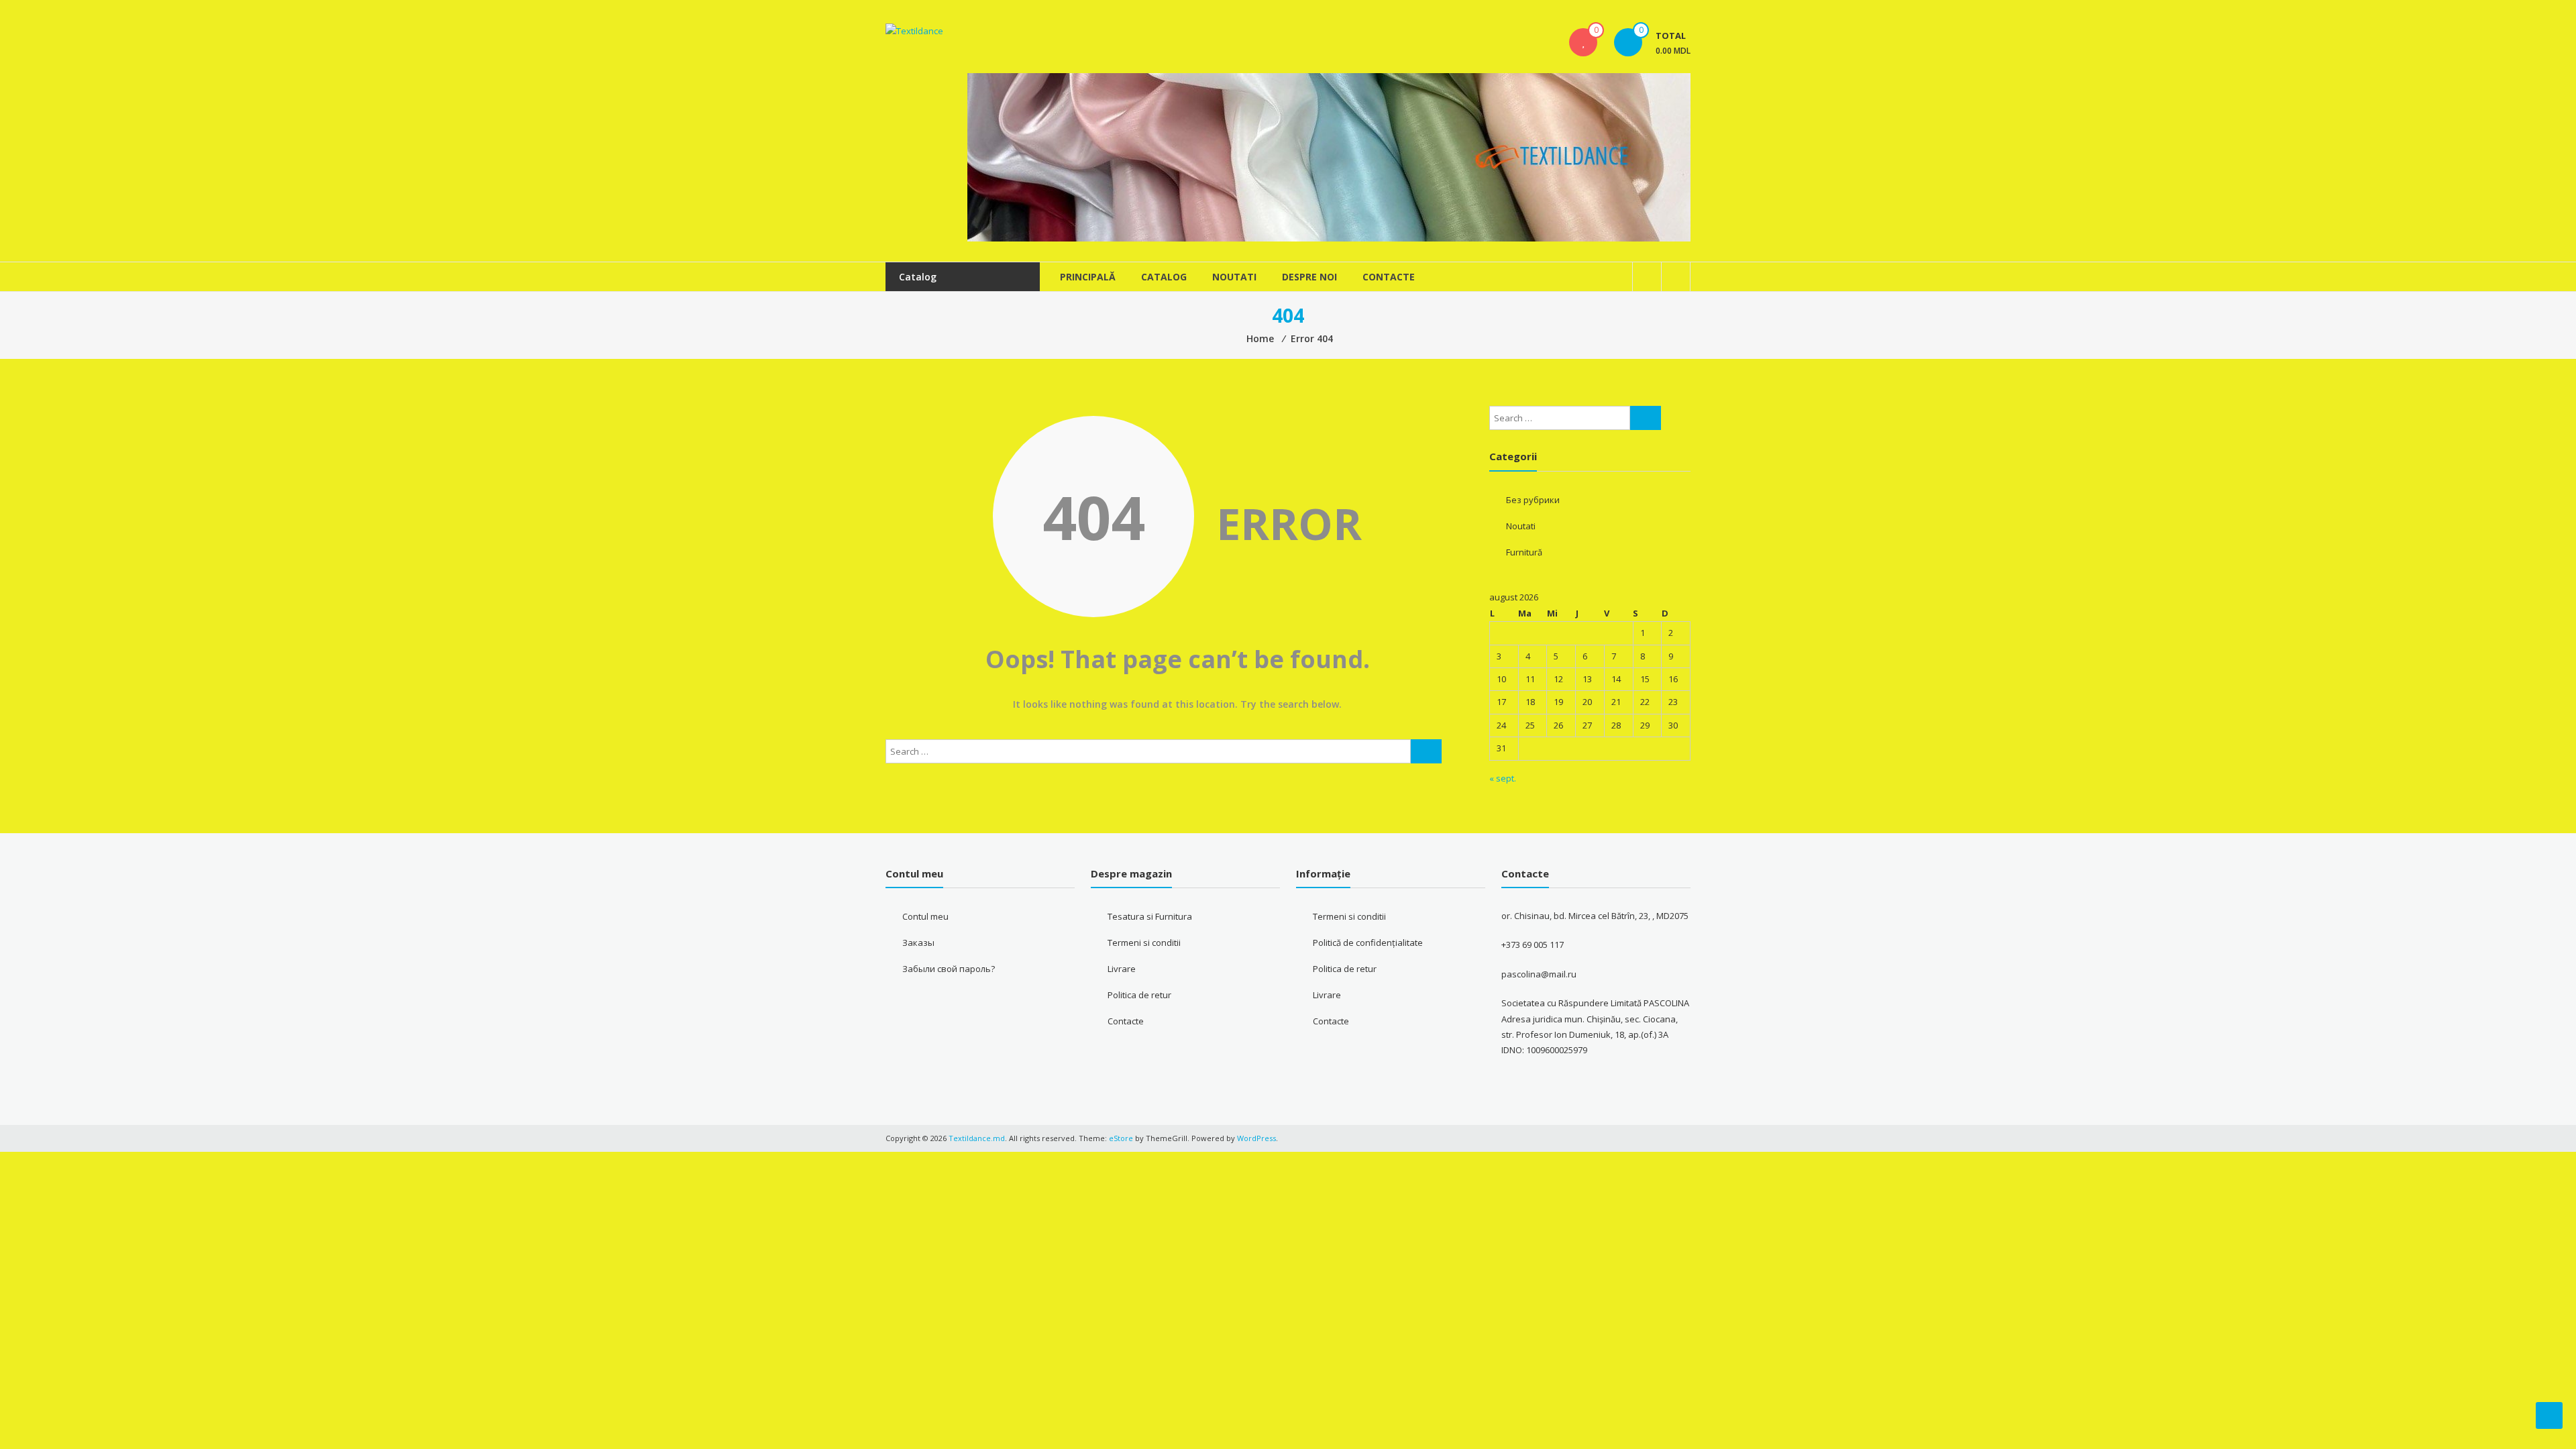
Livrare (1122, 969)
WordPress (1256, 1138)
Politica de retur (1139, 995)
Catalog (1164, 277)
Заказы (918, 943)
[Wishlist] (1583, 42)
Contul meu (925, 916)
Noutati (1234, 277)
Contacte (1389, 277)
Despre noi (1309, 277)
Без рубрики (1533, 500)
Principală (1088, 277)
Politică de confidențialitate (1368, 943)
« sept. (1503, 778)
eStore (1121, 1138)
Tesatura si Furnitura (1150, 916)
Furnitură (1524, 552)
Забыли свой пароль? (949, 969)
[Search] (1426, 751)
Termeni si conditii (1144, 943)
